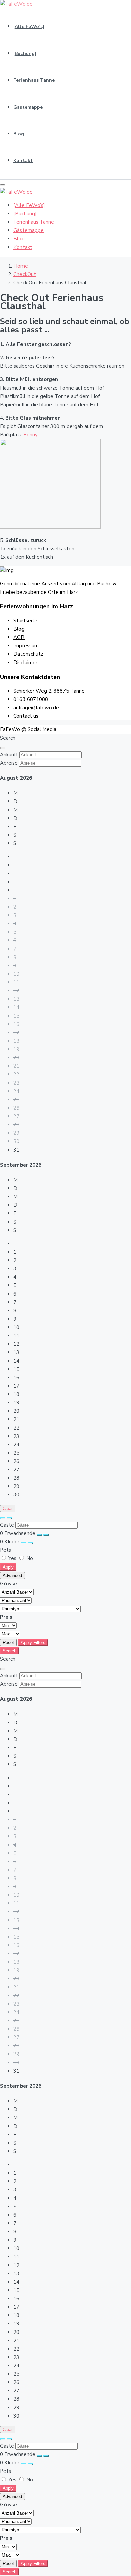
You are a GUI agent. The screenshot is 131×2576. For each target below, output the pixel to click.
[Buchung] (25, 53)
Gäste (7, 1525)
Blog (19, 134)
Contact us (26, 716)
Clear (8, 1508)
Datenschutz (28, 654)
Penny (30, 435)
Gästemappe (28, 107)
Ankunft (9, 755)
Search (10, 1651)
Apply (8, 1567)
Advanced (12, 1575)
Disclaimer (25, 663)
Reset (8, 1642)
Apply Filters (33, 1642)
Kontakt (23, 161)
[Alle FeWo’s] (29, 27)
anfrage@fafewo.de (36, 708)
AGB (19, 637)
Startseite (25, 621)
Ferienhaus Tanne (34, 80)
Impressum (26, 646)
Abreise (9, 763)
